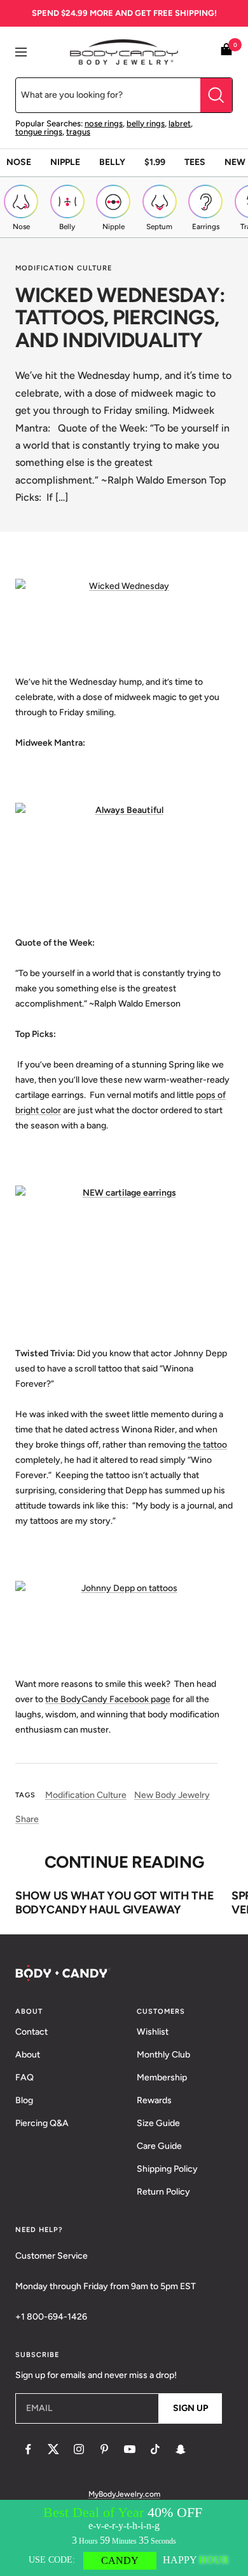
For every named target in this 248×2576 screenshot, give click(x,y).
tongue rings (39, 132)
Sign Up (190, 2408)
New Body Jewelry (172, 1795)
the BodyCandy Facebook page (108, 1699)
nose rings (104, 123)
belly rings (146, 123)
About (28, 2055)
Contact (31, 2032)
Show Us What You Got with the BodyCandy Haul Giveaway (114, 1903)
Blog (24, 2100)
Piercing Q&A (42, 2123)
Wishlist (153, 2032)
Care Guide (159, 2146)
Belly (112, 162)
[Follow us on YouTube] (130, 2449)
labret (180, 123)
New (235, 162)
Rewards (154, 2100)
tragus (78, 132)
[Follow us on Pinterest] (104, 2449)
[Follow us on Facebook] (28, 2449)
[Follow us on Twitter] (53, 2449)
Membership (162, 2077)
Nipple (65, 162)
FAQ (24, 2077)
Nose (19, 162)
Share (27, 1819)
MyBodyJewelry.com (124, 2494)
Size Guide (158, 2123)
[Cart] (226, 52)
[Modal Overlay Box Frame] (124, 2538)
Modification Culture (64, 268)
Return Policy (163, 2192)
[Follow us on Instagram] (79, 2449)
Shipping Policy (167, 2169)
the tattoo (207, 1445)
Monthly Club (163, 2055)
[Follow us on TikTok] (155, 2449)
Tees (195, 162)
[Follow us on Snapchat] (181, 2449)
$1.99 (155, 162)
